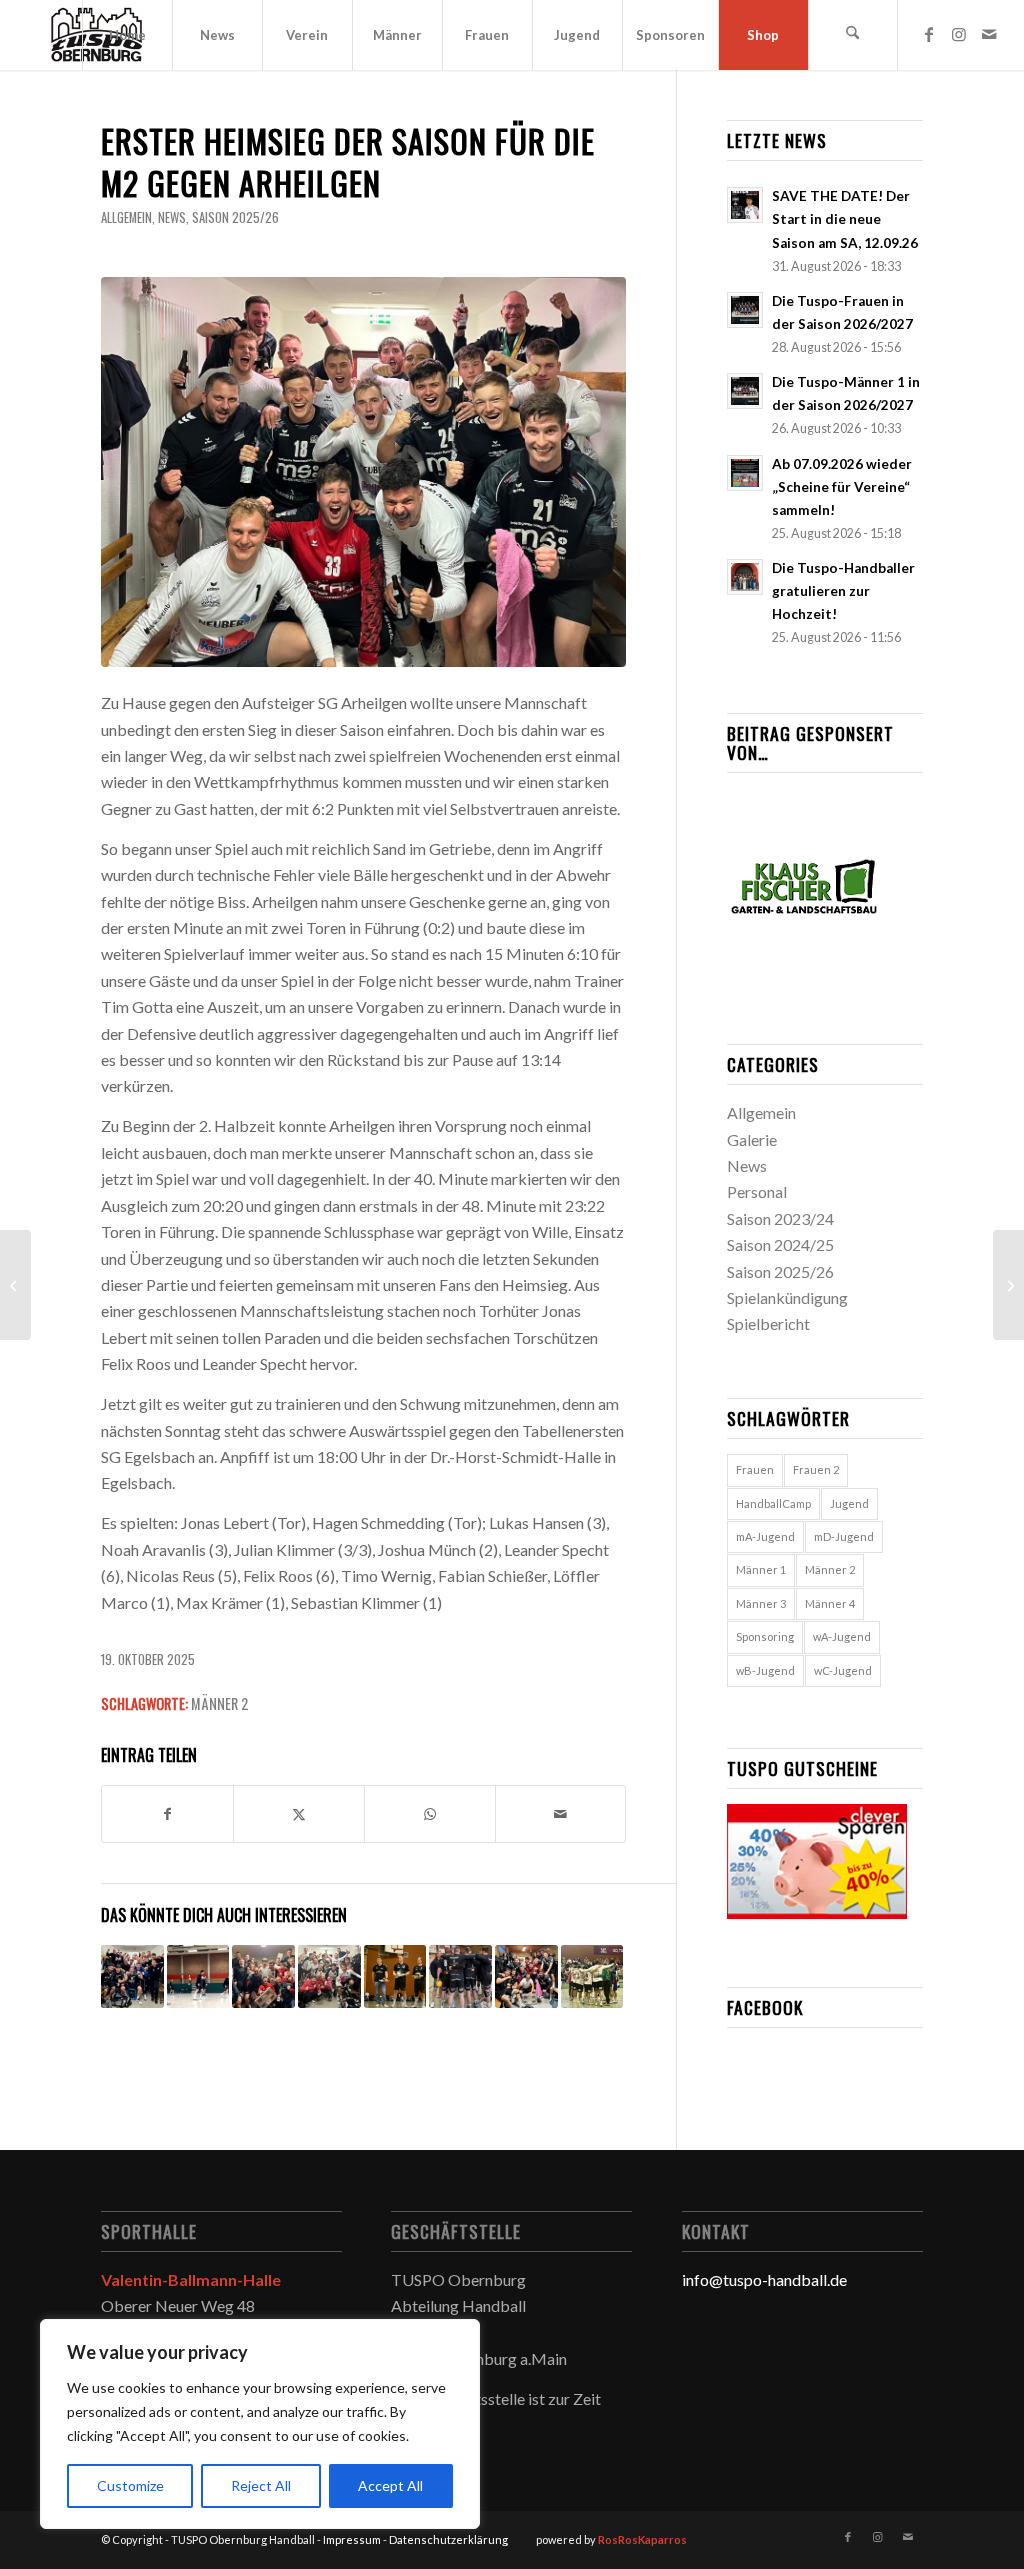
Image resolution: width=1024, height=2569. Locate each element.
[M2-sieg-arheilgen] (363, 472)
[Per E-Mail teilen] (561, 1814)
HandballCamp (773, 1503)
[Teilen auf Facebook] (167, 1814)
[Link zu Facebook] (929, 34)
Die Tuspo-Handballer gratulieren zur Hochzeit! (843, 591)
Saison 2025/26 (235, 217)
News (172, 217)
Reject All (261, 2485)
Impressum (352, 2539)
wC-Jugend (843, 1670)
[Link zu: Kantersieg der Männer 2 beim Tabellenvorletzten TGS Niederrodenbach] (526, 1976)
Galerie (752, 1139)
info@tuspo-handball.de (764, 2279)
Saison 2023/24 (780, 1218)
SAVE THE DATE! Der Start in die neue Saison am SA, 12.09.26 (845, 219)
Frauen (755, 1469)
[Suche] (853, 35)
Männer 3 (761, 1603)
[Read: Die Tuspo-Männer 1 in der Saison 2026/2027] (745, 391)
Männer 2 (219, 1703)
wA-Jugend (842, 1636)
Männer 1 (761, 1569)
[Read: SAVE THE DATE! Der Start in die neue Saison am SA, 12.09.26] (745, 205)
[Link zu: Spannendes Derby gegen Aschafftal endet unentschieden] (460, 1976)
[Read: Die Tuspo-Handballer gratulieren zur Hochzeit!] (745, 577)
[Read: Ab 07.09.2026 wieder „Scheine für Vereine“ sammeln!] (745, 473)
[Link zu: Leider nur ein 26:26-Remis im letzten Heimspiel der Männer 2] (395, 1976)
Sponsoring (765, 1636)
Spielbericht (768, 1323)
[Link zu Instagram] (959, 34)
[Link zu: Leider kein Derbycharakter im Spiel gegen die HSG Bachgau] (592, 1976)
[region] (260, 2424)
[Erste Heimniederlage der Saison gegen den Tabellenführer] (1008, 1285)
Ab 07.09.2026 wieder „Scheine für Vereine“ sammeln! (842, 487)
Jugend (849, 1503)
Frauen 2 (816, 1469)
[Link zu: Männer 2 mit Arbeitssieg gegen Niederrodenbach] (329, 1976)
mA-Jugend (765, 1536)
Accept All (390, 2485)
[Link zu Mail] (989, 34)
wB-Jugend (765, 1670)
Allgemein (126, 217)
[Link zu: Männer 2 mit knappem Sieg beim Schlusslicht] (263, 1976)
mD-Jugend (844, 1536)
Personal (757, 1191)
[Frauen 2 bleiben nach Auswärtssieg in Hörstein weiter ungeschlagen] (15, 1285)
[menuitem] (127, 35)
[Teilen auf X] (299, 1814)
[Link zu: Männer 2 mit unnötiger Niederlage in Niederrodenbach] (198, 1976)
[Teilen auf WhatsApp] (430, 1814)
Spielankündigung (787, 1297)
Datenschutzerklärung (448, 2539)
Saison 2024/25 (780, 1244)
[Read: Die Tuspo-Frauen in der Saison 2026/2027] (745, 310)
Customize (130, 2485)
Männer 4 (830, 1603)
